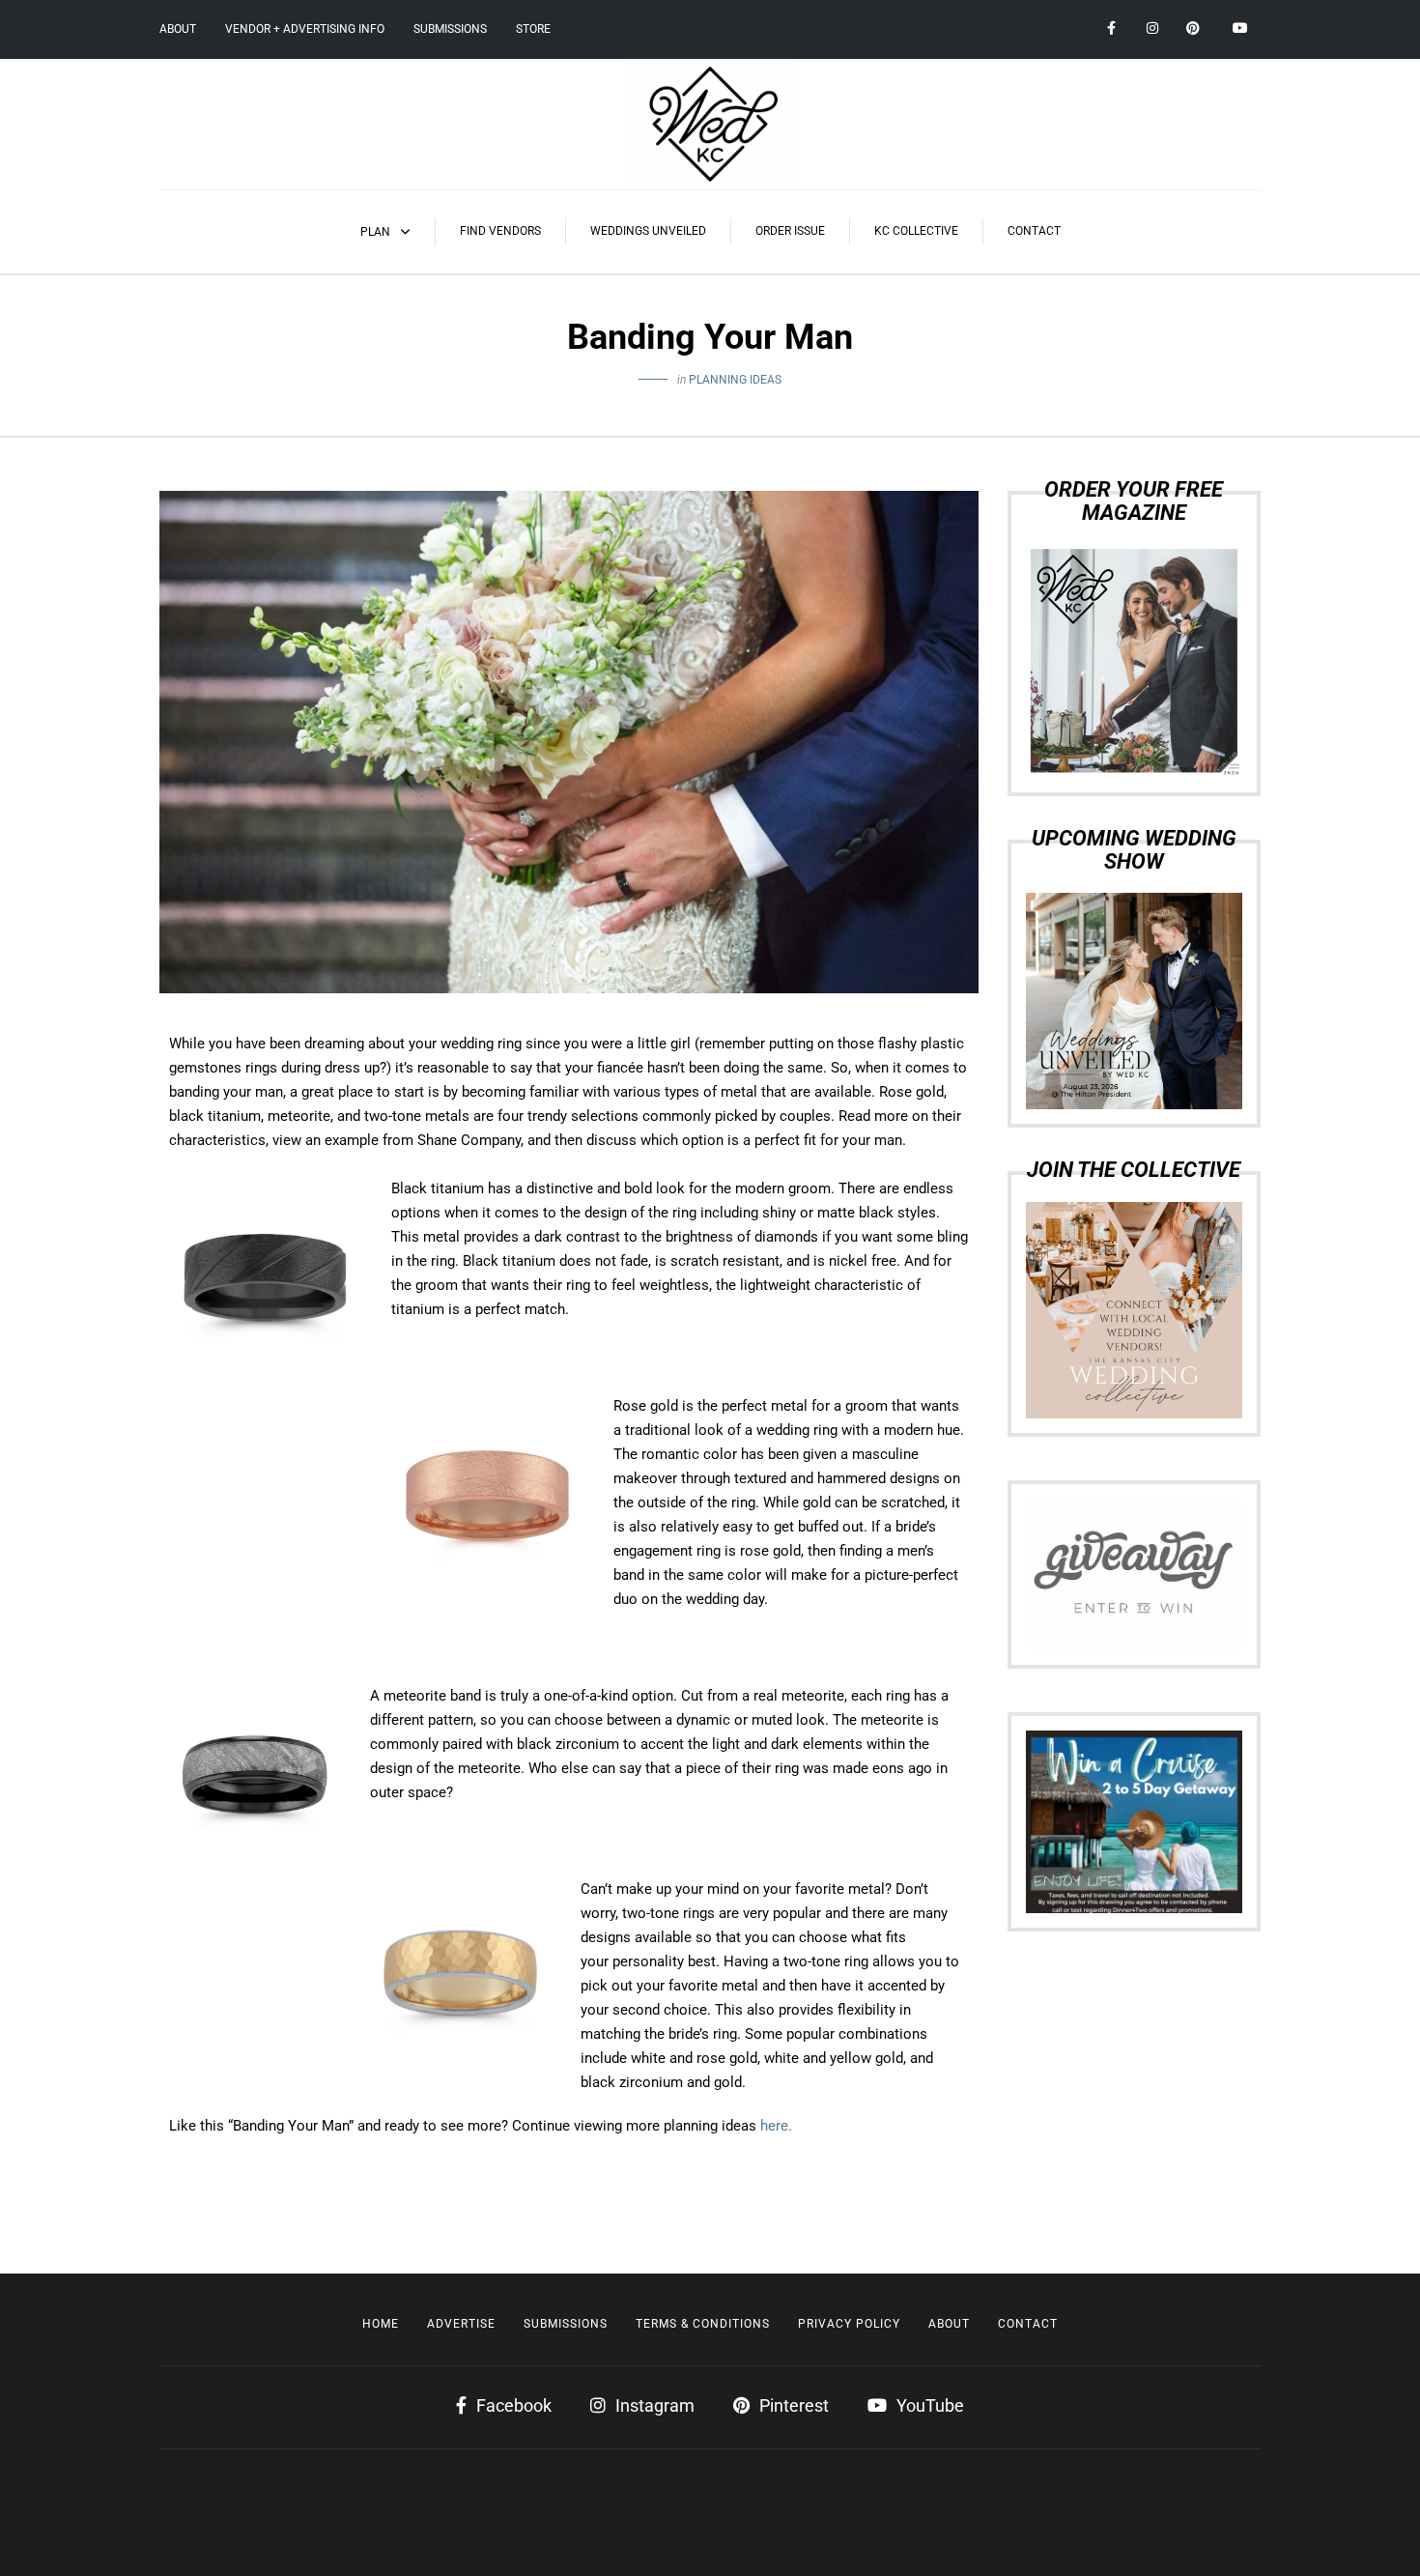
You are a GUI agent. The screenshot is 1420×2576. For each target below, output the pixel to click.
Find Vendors (500, 231)
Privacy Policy (849, 2324)
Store (533, 29)
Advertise (461, 2324)
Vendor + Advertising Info (305, 29)
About (178, 29)
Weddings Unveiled (648, 231)
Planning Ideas (735, 380)
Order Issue (790, 231)
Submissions (450, 29)
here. (776, 2126)
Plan (375, 232)
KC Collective (916, 231)
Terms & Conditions (703, 2324)
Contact (1034, 231)
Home (381, 2324)
